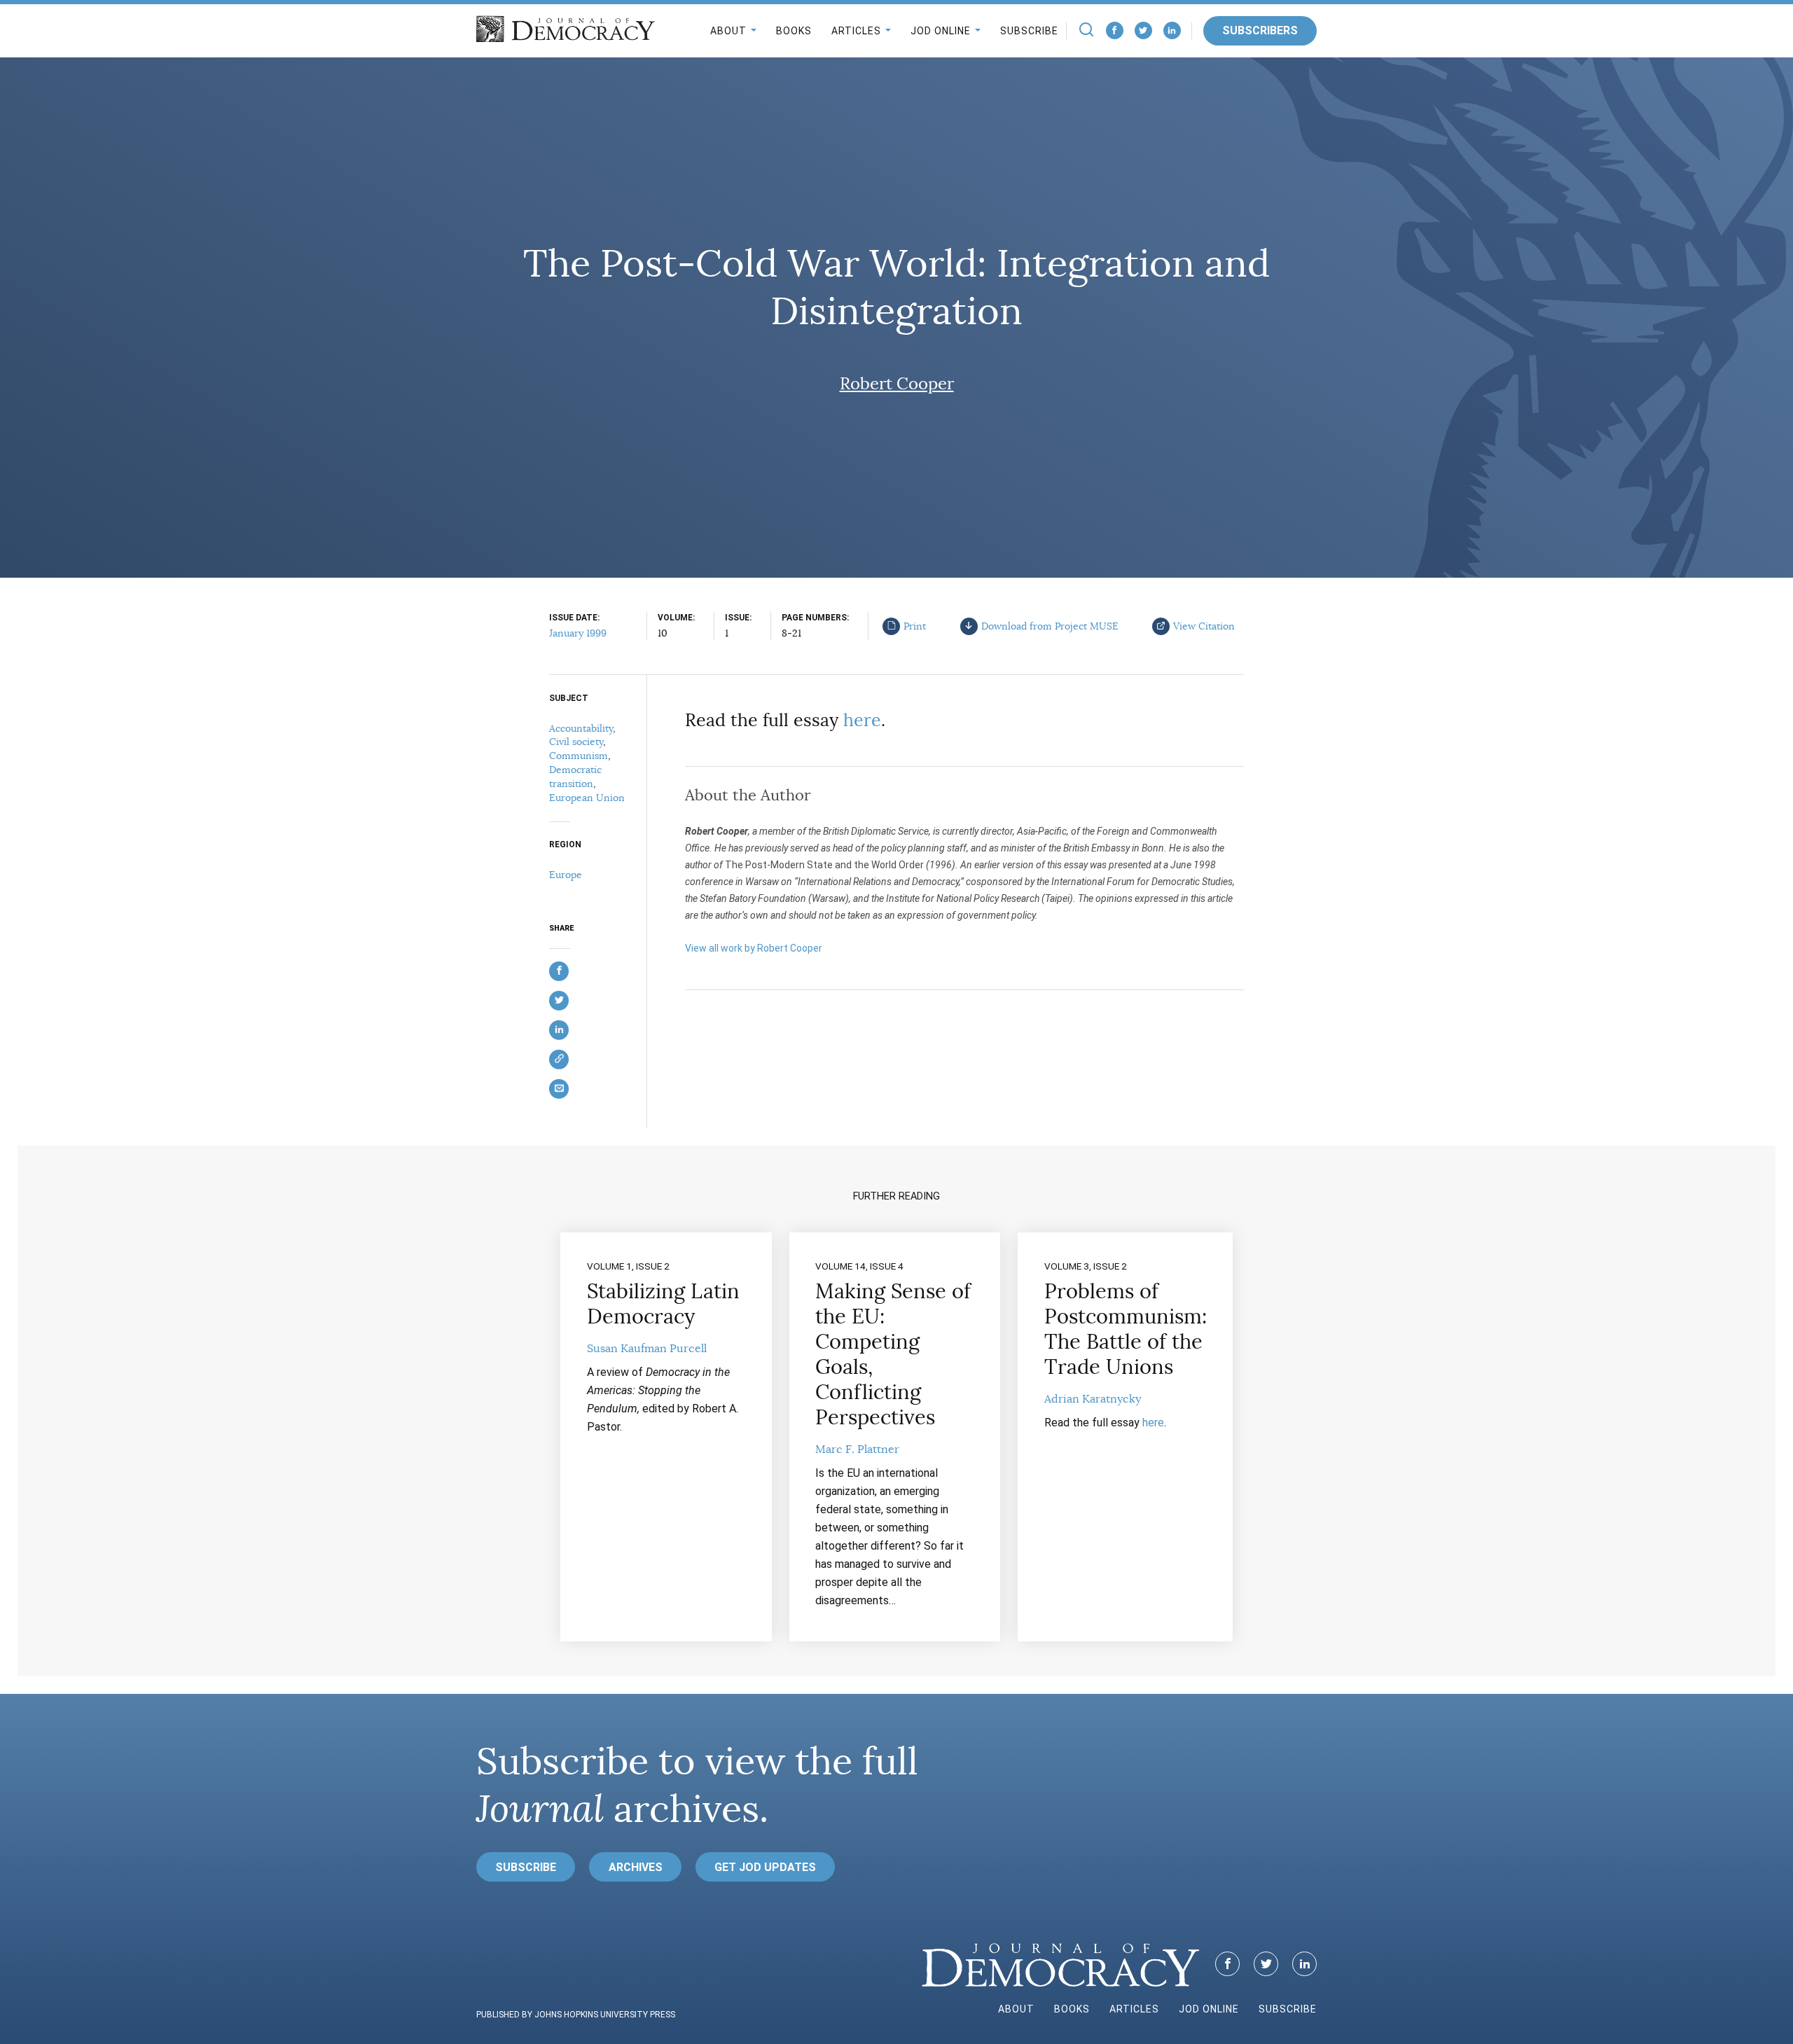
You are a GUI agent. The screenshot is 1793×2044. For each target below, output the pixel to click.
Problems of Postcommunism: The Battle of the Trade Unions (1126, 1329)
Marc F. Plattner (857, 1449)
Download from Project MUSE (1050, 626)
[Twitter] (1143, 30)
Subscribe (1029, 31)
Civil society (576, 742)
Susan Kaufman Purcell (647, 1349)
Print (915, 626)
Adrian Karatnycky (1093, 1399)
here (862, 720)
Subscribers (1260, 30)
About (728, 31)
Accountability (581, 728)
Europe (566, 875)
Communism (579, 756)
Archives (636, 1867)
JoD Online (941, 31)
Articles (856, 31)
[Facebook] (1115, 30)
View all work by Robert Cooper (754, 948)
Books (794, 31)
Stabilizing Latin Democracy (663, 1304)
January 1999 (578, 633)
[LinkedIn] (1172, 30)
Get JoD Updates (765, 1867)
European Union (587, 798)
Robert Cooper (897, 384)
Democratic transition (575, 777)
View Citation (1204, 626)
